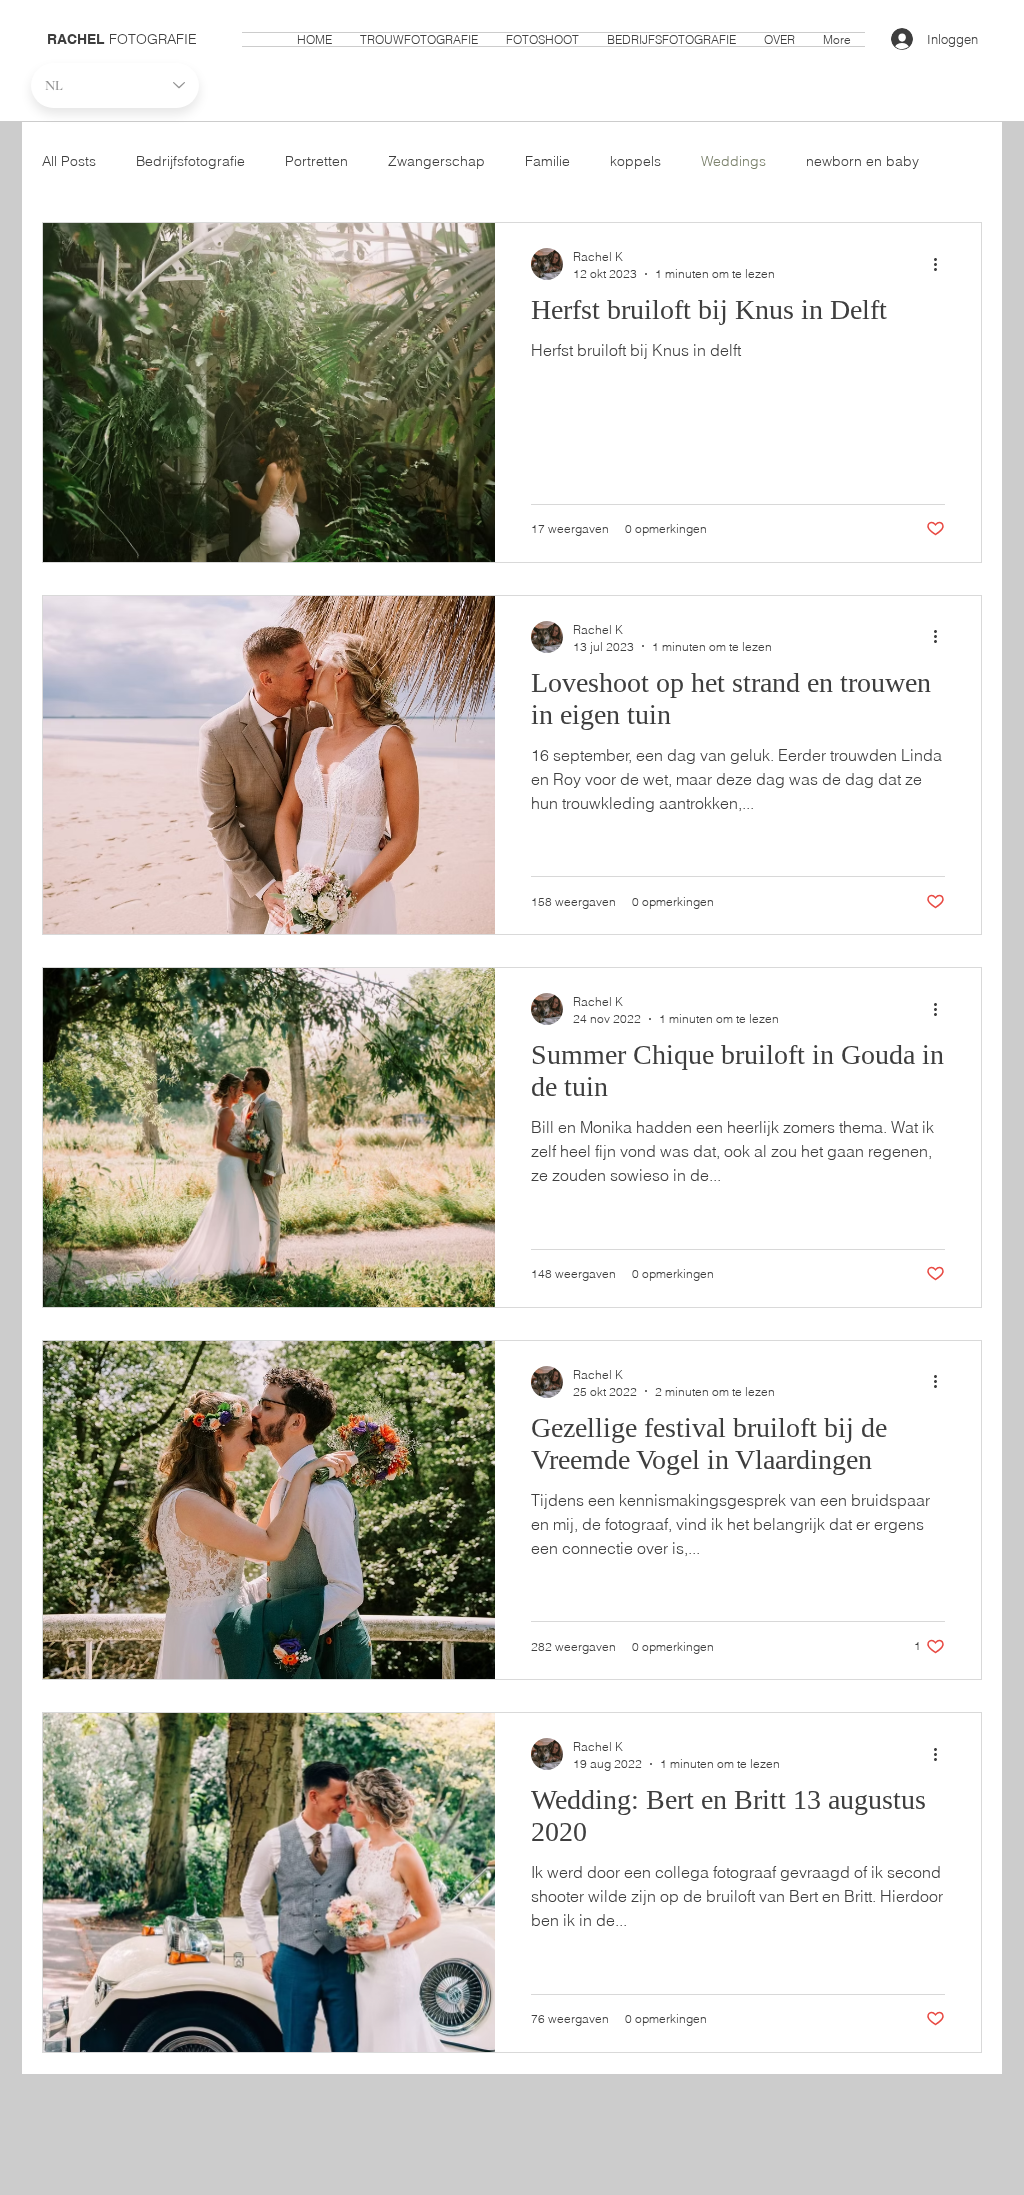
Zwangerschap (436, 161)
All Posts (69, 161)
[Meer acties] (942, 264)
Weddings (733, 161)
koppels (635, 161)
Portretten (316, 161)
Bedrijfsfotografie (190, 161)
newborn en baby (862, 161)
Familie (547, 161)
